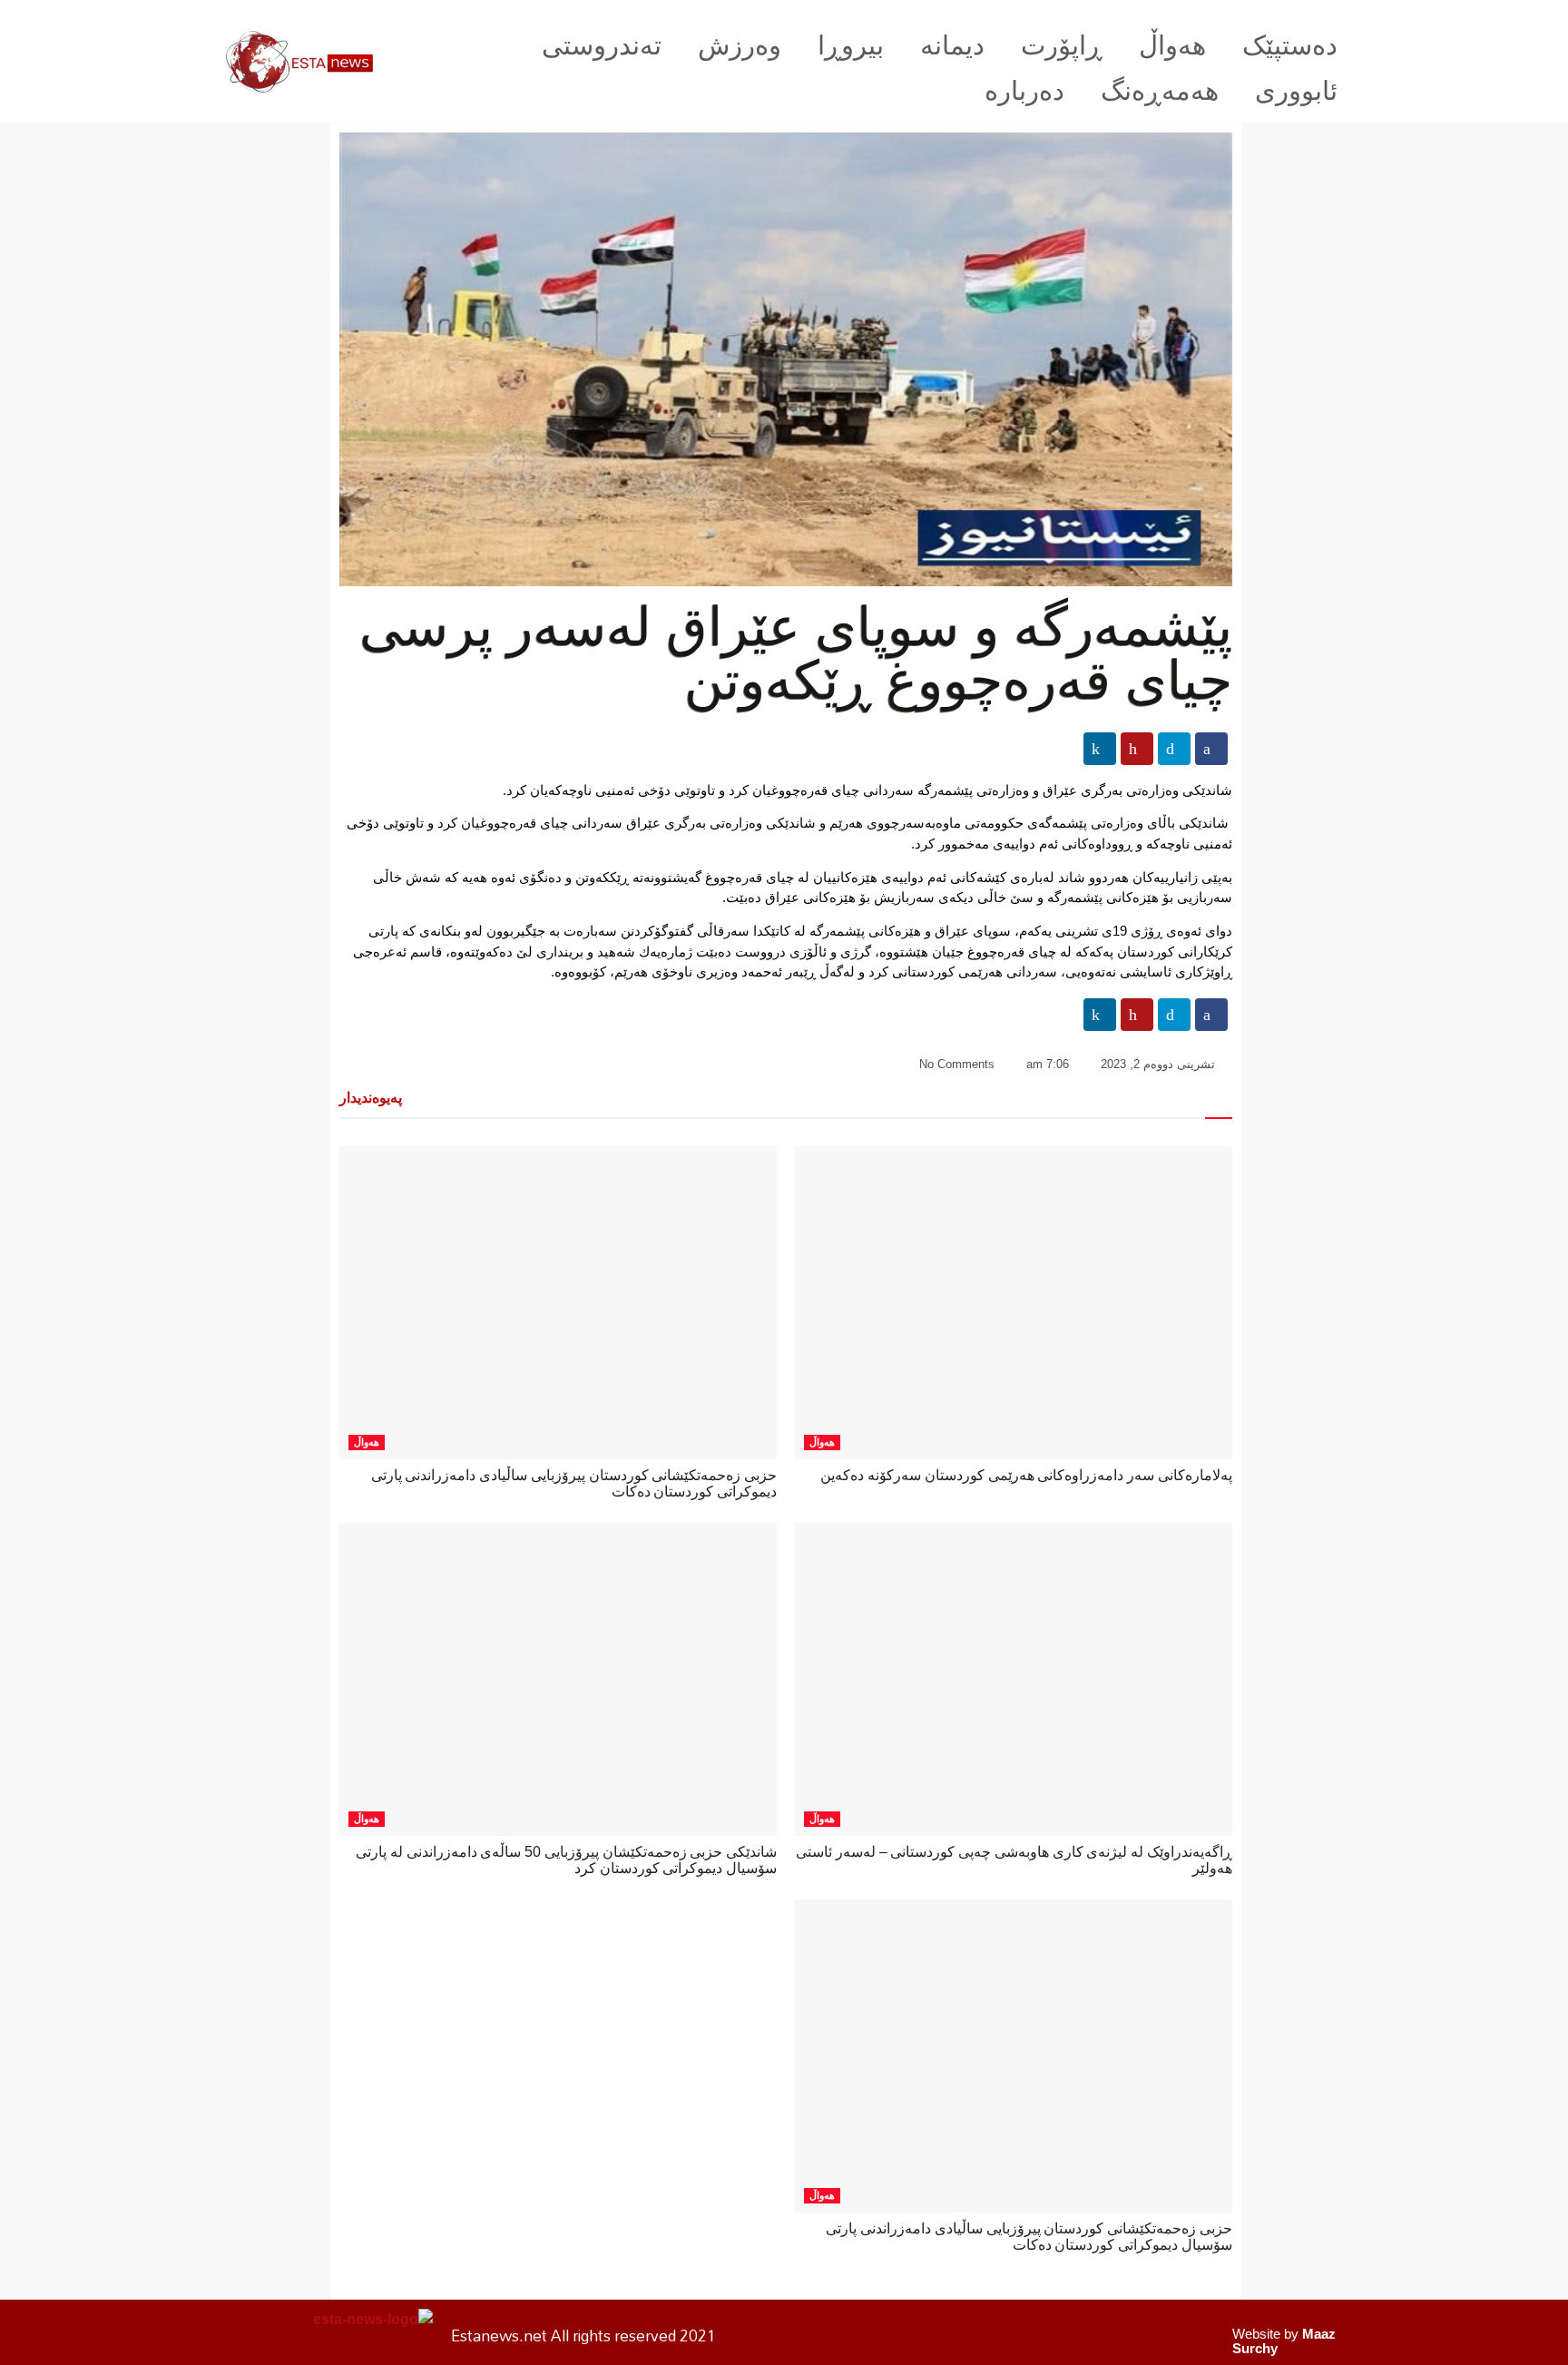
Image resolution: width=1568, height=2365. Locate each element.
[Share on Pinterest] (1137, 749)
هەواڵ (1172, 45)
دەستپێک (1290, 45)
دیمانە (952, 45)
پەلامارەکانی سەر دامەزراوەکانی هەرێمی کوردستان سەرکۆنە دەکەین (1026, 1475)
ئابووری (1296, 91)
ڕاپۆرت (1062, 45)
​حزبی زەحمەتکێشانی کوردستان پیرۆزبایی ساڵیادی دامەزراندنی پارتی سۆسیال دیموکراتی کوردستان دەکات (1029, 2237)
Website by (1284, 2341)
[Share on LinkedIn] (1100, 749)
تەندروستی (602, 45)
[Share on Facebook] (1211, 749)
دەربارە (1024, 91)
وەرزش (740, 45)
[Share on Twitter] (1174, 749)
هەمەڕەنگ (1160, 91)
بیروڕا (851, 45)
